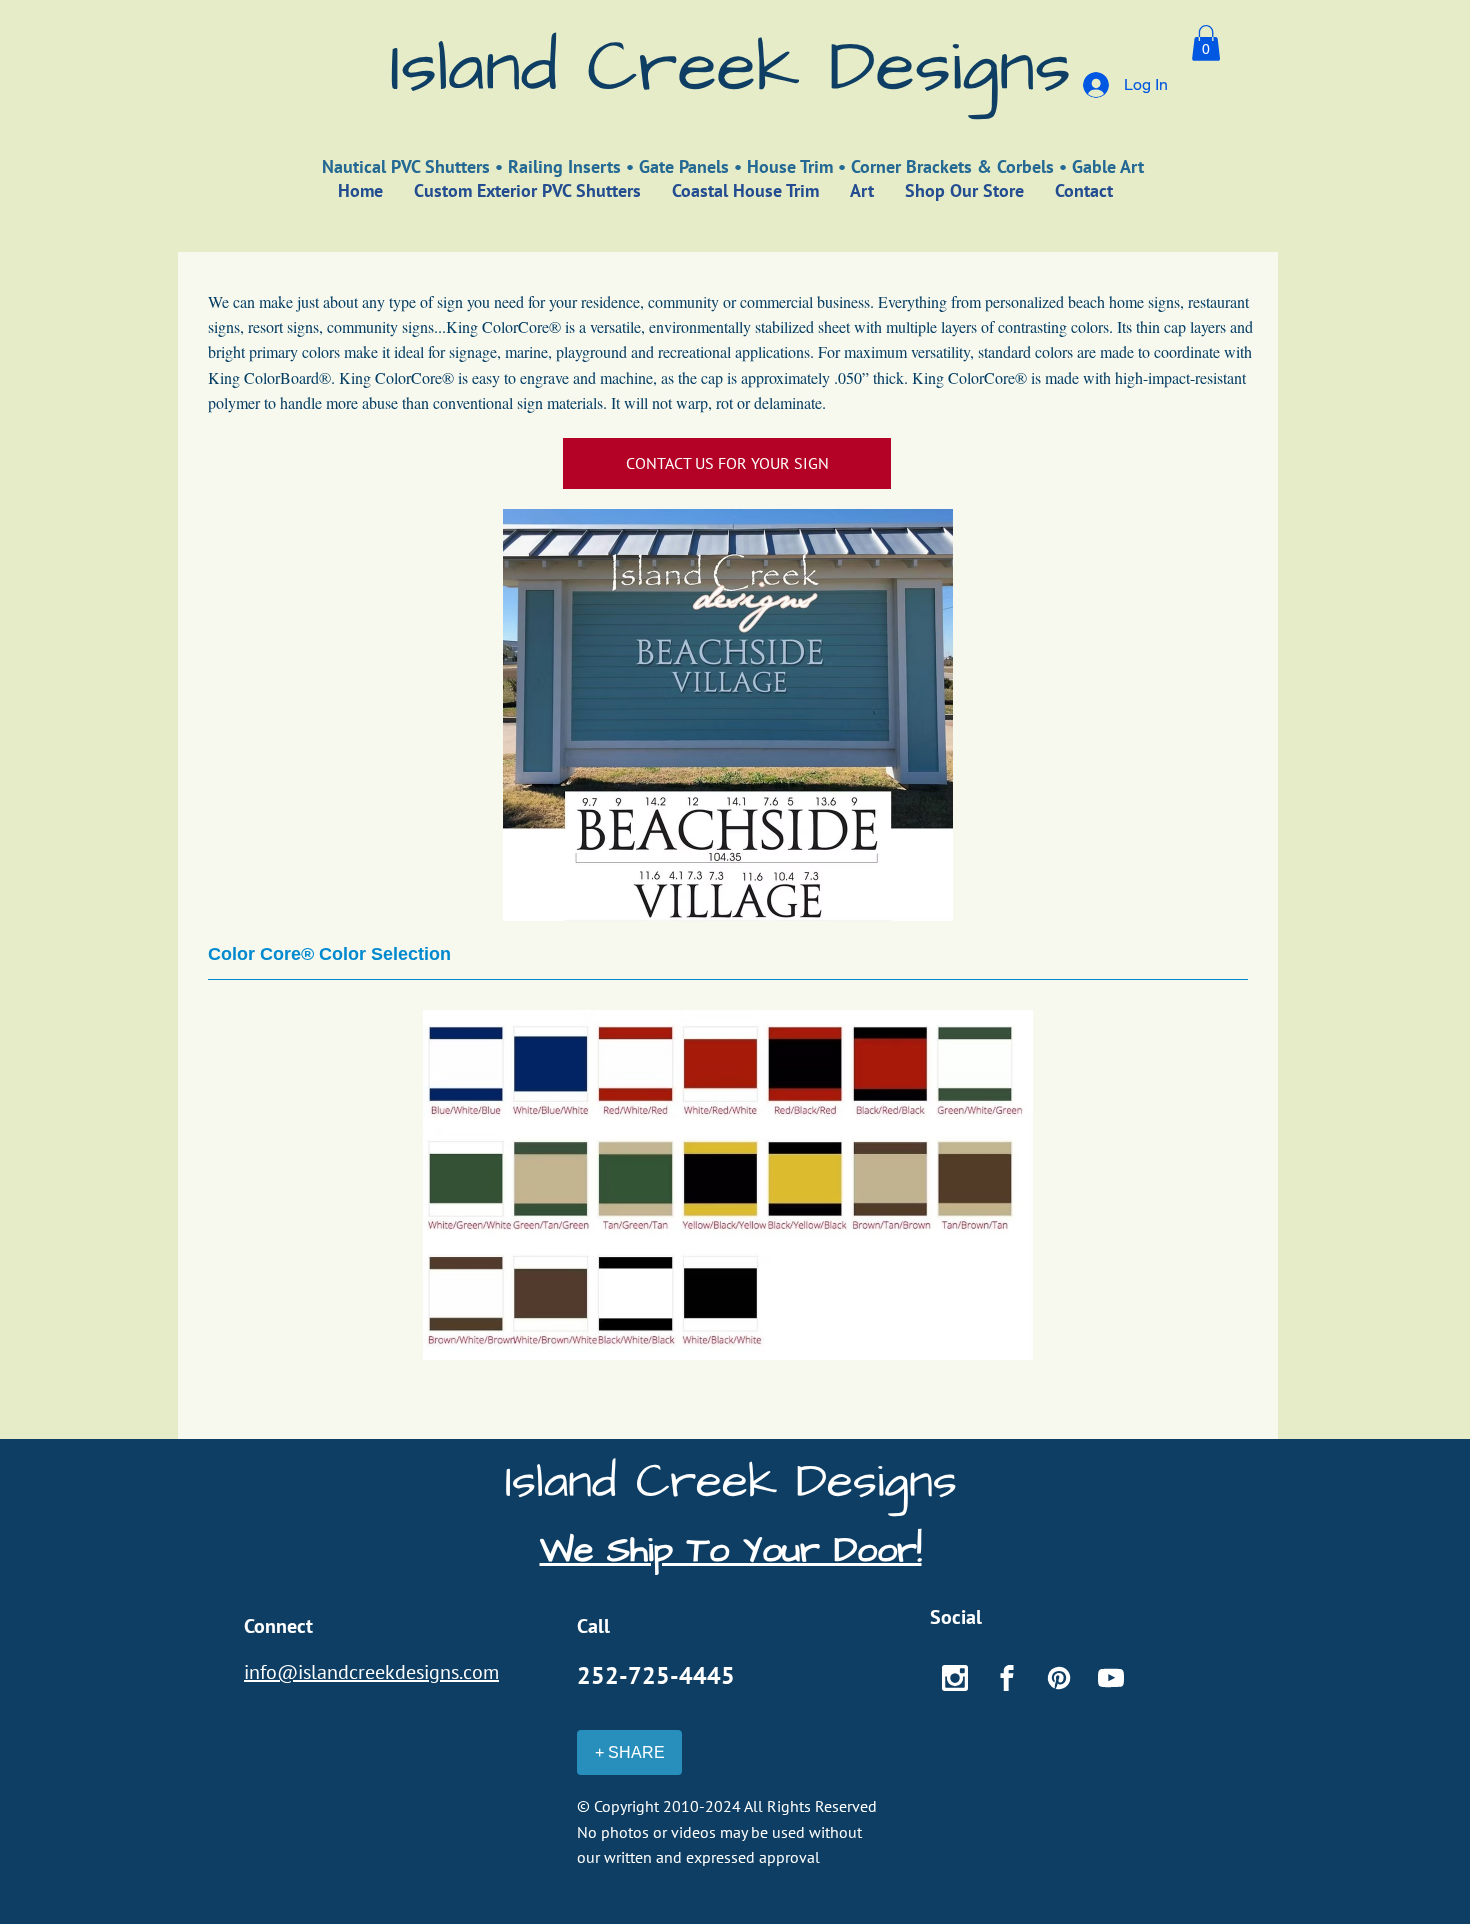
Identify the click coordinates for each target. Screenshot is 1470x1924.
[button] (1206, 43)
